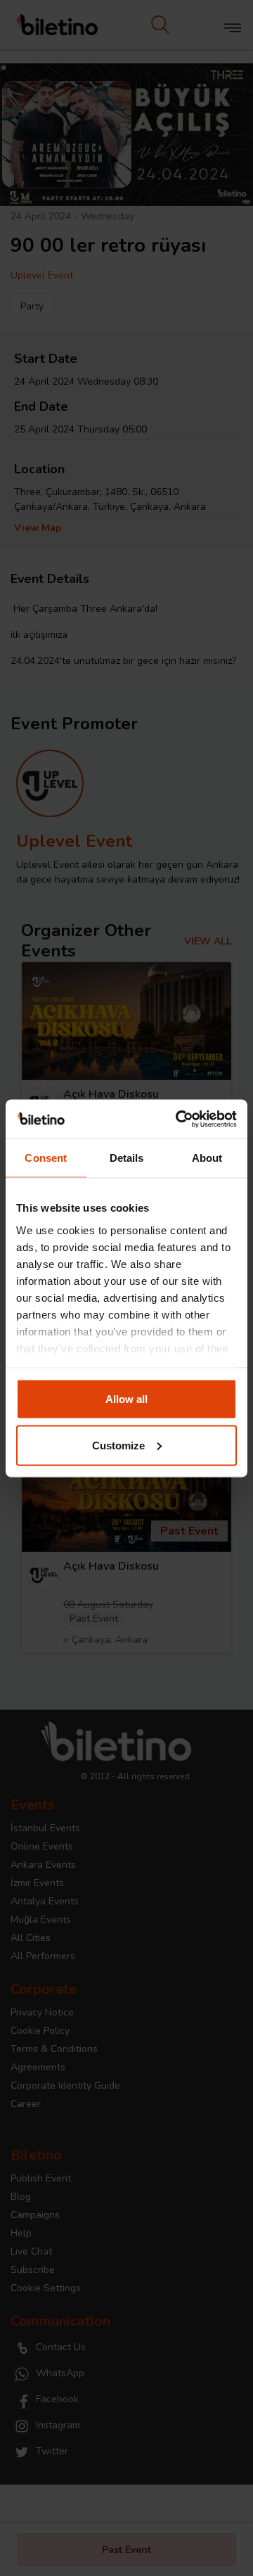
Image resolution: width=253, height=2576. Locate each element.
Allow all (126, 1399)
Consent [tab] (46, 1158)
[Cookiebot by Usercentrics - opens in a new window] (179, 1119)
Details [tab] (127, 1158)
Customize (118, 1445)
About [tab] (207, 1158)
